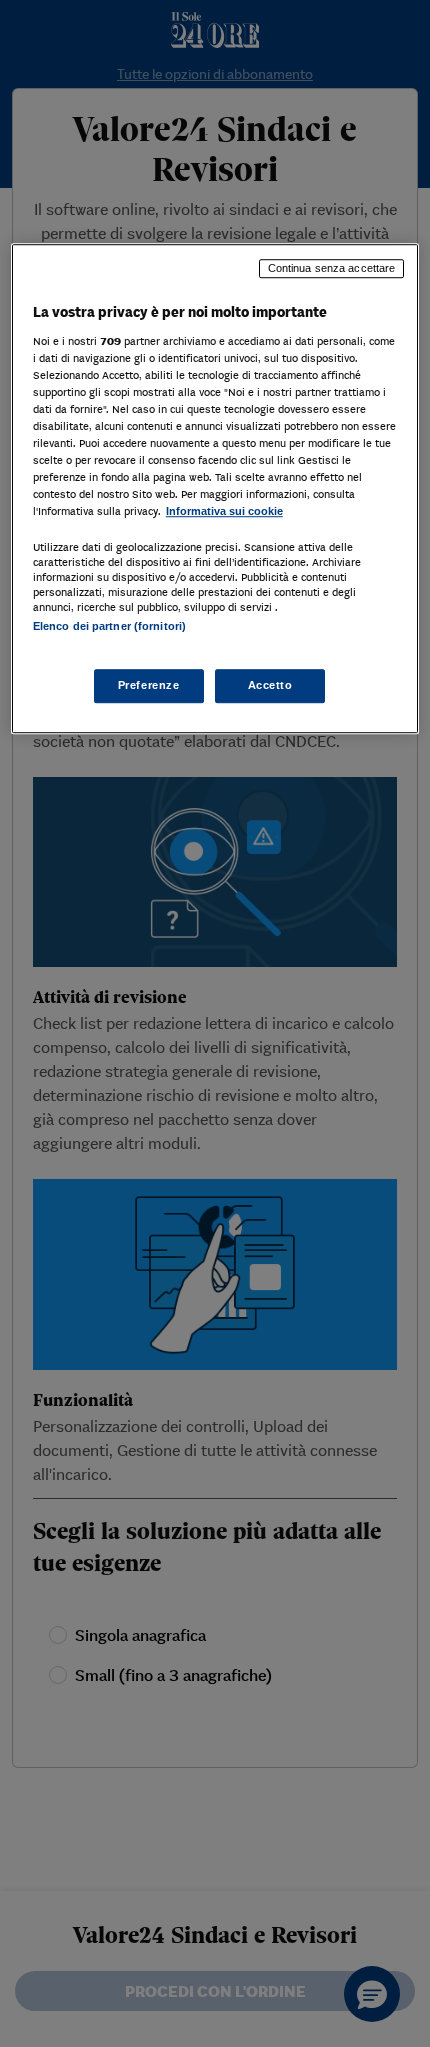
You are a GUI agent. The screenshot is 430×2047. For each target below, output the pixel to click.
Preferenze (149, 685)
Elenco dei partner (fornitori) (109, 627)
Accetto (270, 685)
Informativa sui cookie (224, 511)
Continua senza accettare (332, 268)
